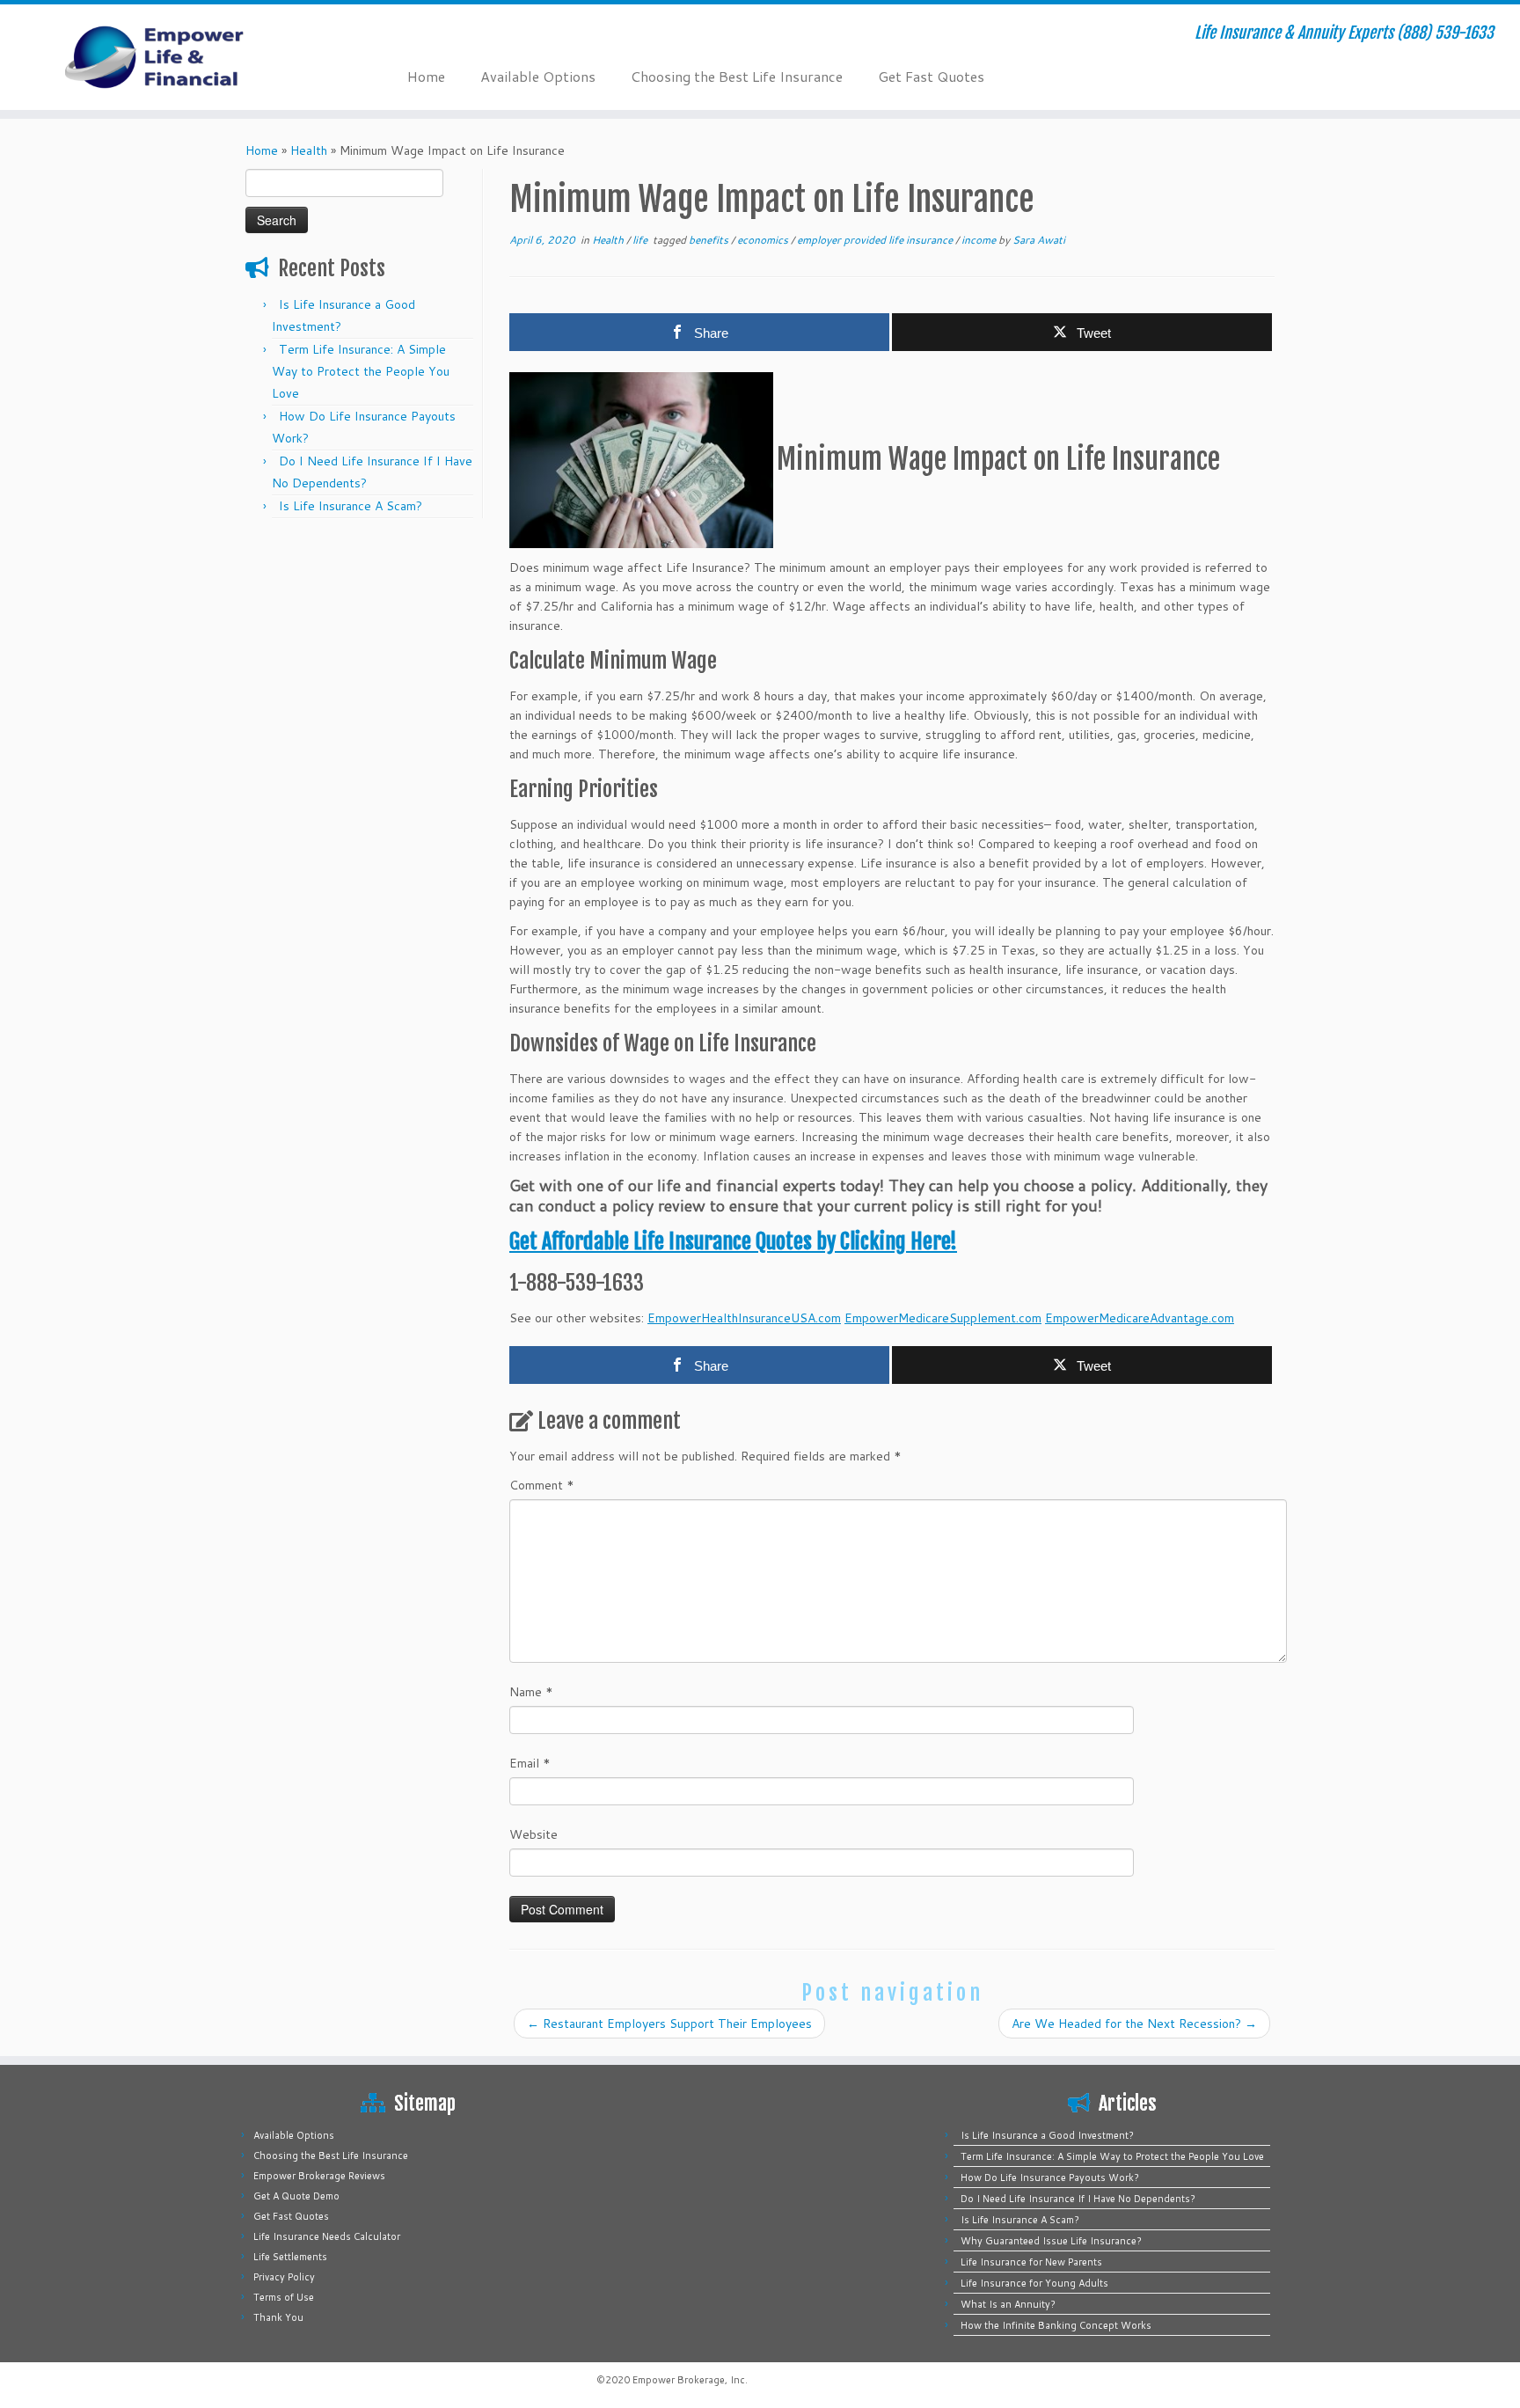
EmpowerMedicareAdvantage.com (1140, 1318)
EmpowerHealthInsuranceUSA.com (744, 1318)
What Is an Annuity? (1008, 2304)
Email (530, 1763)
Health (309, 150)
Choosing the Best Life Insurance (737, 76)
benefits (710, 240)
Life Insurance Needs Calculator (327, 2236)
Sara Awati (1039, 240)
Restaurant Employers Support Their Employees (669, 2024)
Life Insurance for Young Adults (1034, 2283)
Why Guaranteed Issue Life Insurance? (1051, 2241)
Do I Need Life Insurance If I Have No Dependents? (1078, 2199)
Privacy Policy (284, 2277)
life (641, 240)
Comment (542, 1485)
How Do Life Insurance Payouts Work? (1050, 2177)
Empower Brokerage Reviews (319, 2176)
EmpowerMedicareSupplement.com (943, 1318)
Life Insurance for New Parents (1031, 2262)
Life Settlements (290, 2257)
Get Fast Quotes (931, 76)
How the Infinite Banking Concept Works (1056, 2325)
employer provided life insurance (876, 240)
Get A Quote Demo (296, 2196)
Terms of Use (284, 2297)
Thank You (278, 2317)
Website (533, 1834)
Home (426, 76)
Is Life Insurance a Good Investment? (1047, 2135)
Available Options (538, 76)
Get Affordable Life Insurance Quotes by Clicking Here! (733, 1241)
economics (764, 240)
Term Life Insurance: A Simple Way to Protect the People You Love (361, 371)
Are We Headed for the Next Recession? (1134, 2024)
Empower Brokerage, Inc (689, 2380)
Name (531, 1692)
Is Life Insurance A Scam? (351, 506)
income (980, 240)
